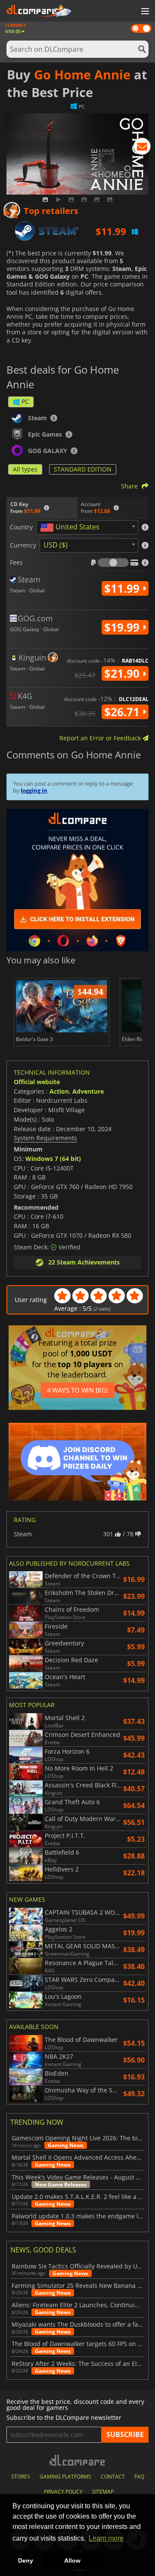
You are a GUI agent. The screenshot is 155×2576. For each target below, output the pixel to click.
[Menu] (144, 12)
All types (25, 469)
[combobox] (87, 527)
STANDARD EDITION (83, 469)
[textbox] (71, 528)
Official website (37, 1082)
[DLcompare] (78, 2460)
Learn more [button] (106, 2538)
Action (59, 1091)
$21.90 (123, 673)
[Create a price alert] (142, 148)
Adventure (88, 1091)
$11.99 (123, 588)
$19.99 (123, 627)
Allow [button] (72, 2560)
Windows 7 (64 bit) (53, 1159)
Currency (23, 545)
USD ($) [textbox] (56, 545)
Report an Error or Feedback (101, 738)
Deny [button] (26, 2560)
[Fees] (113, 563)
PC (25, 401)
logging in (34, 790)
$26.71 (123, 712)
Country (21, 527)
